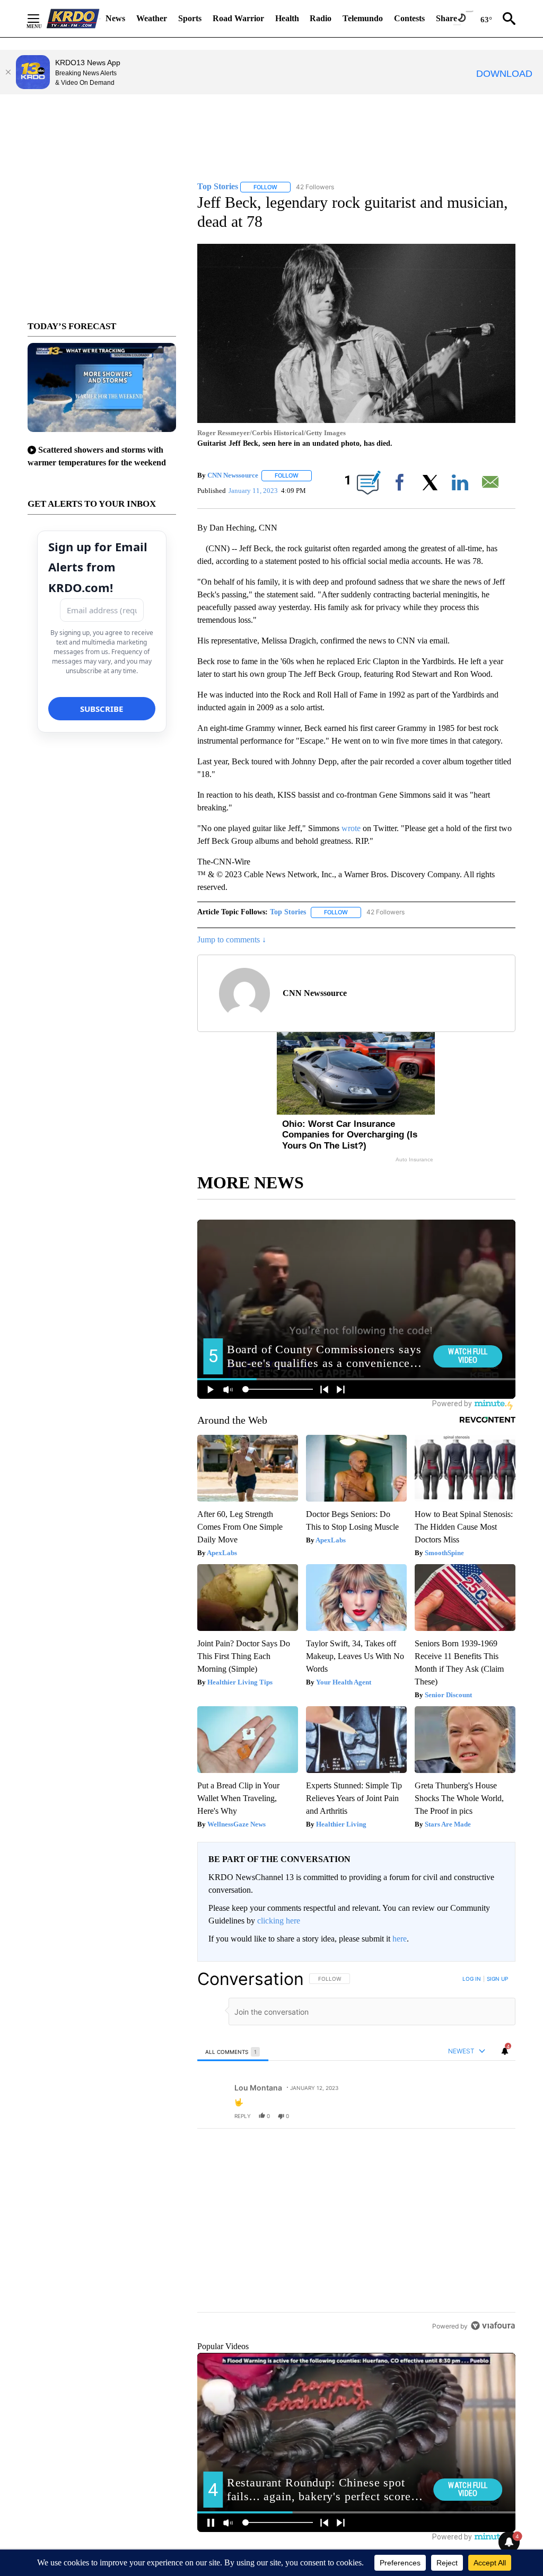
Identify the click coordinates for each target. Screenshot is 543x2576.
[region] (356, 2189)
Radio (321, 18)
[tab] (233, 2052)
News (115, 18)
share (474, 2116)
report (497, 2116)
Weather (152, 18)
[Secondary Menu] (41, 19)
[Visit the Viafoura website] (493, 2398)
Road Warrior (238, 18)
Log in (472, 1979)
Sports (190, 18)
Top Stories (288, 912)
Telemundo (363, 18)
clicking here (279, 1921)
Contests (409, 18)
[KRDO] (73, 19)
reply (243, 2116)
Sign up (497, 1979)
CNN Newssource (233, 475)
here (400, 1939)
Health (287, 18)
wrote (351, 828)
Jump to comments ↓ (232, 939)
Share (446, 18)
